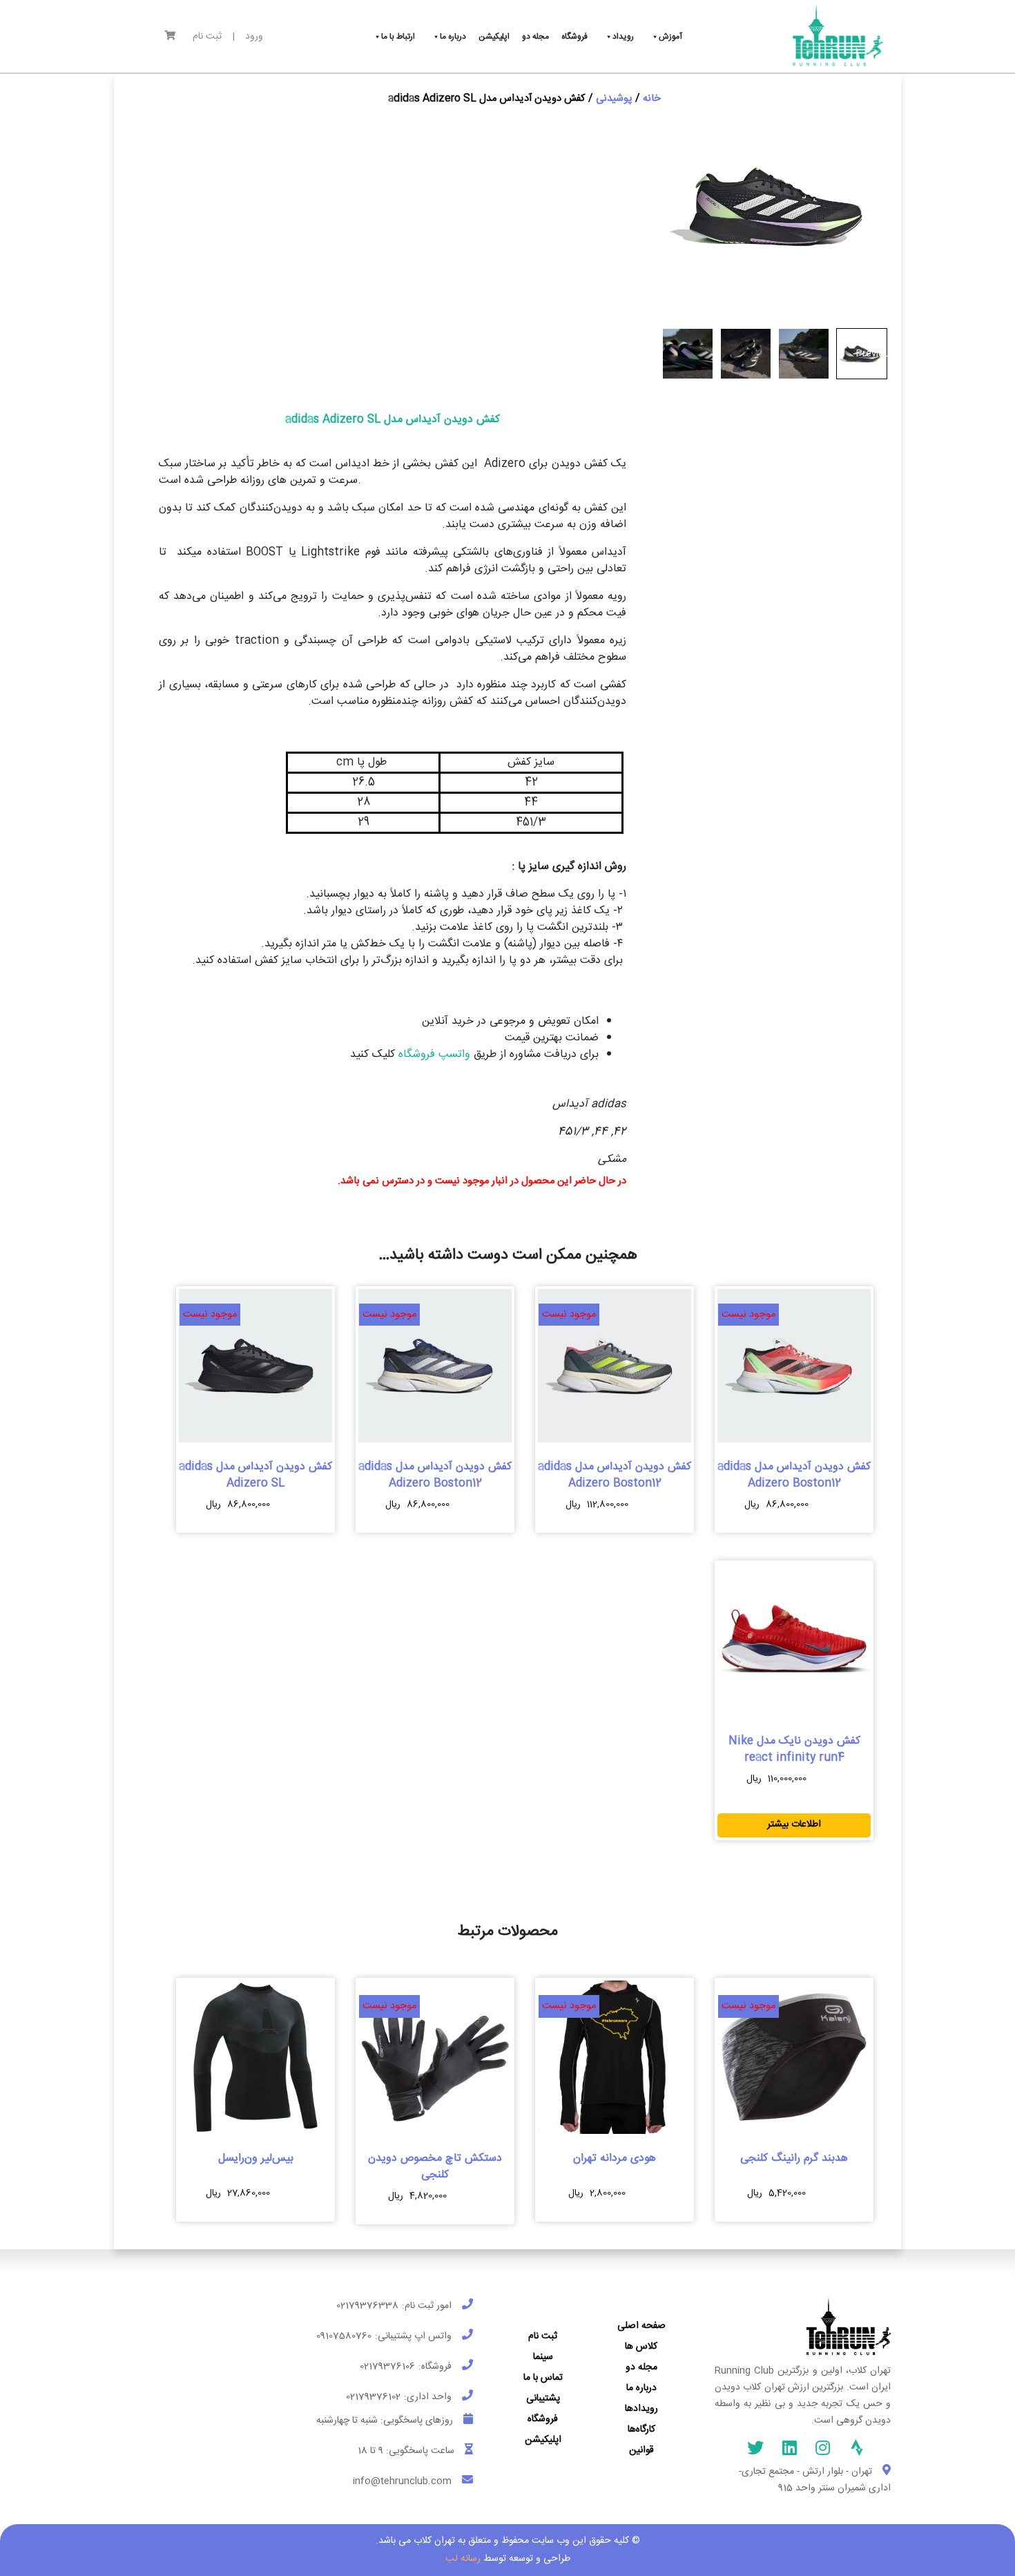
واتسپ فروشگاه (433, 1055)
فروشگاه (543, 2419)
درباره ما (641, 2388)
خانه (652, 99)
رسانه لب (463, 2559)
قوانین (641, 2450)
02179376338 (367, 2306)
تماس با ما (543, 2378)
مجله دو (641, 2367)
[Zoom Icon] (776, 206)
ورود (254, 37)
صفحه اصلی (641, 2326)
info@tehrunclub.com (402, 2481)
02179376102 (373, 2397)
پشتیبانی (543, 2398)
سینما (543, 2357)
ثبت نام (207, 37)
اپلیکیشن (543, 2440)
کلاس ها (641, 2347)
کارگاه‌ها (641, 2430)
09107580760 (344, 2336)
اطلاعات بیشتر (794, 1824)
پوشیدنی (614, 99)
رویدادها (641, 2409)
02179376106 (387, 2367)
